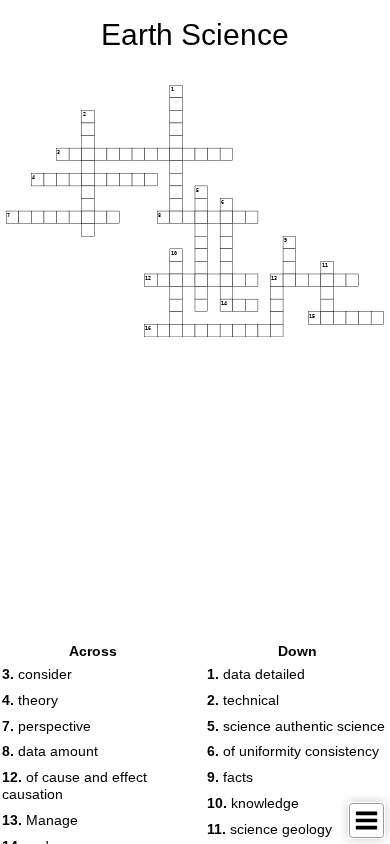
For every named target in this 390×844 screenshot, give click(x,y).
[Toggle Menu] (366, 820)
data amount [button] (50, 751)
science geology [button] (269, 829)
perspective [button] (46, 726)
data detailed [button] (256, 674)
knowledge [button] (253, 803)
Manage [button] (40, 820)
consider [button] (37, 674)
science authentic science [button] (296, 726)
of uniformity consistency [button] (293, 751)
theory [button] (30, 700)
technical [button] (243, 700)
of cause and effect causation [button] (74, 785)
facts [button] (230, 777)
